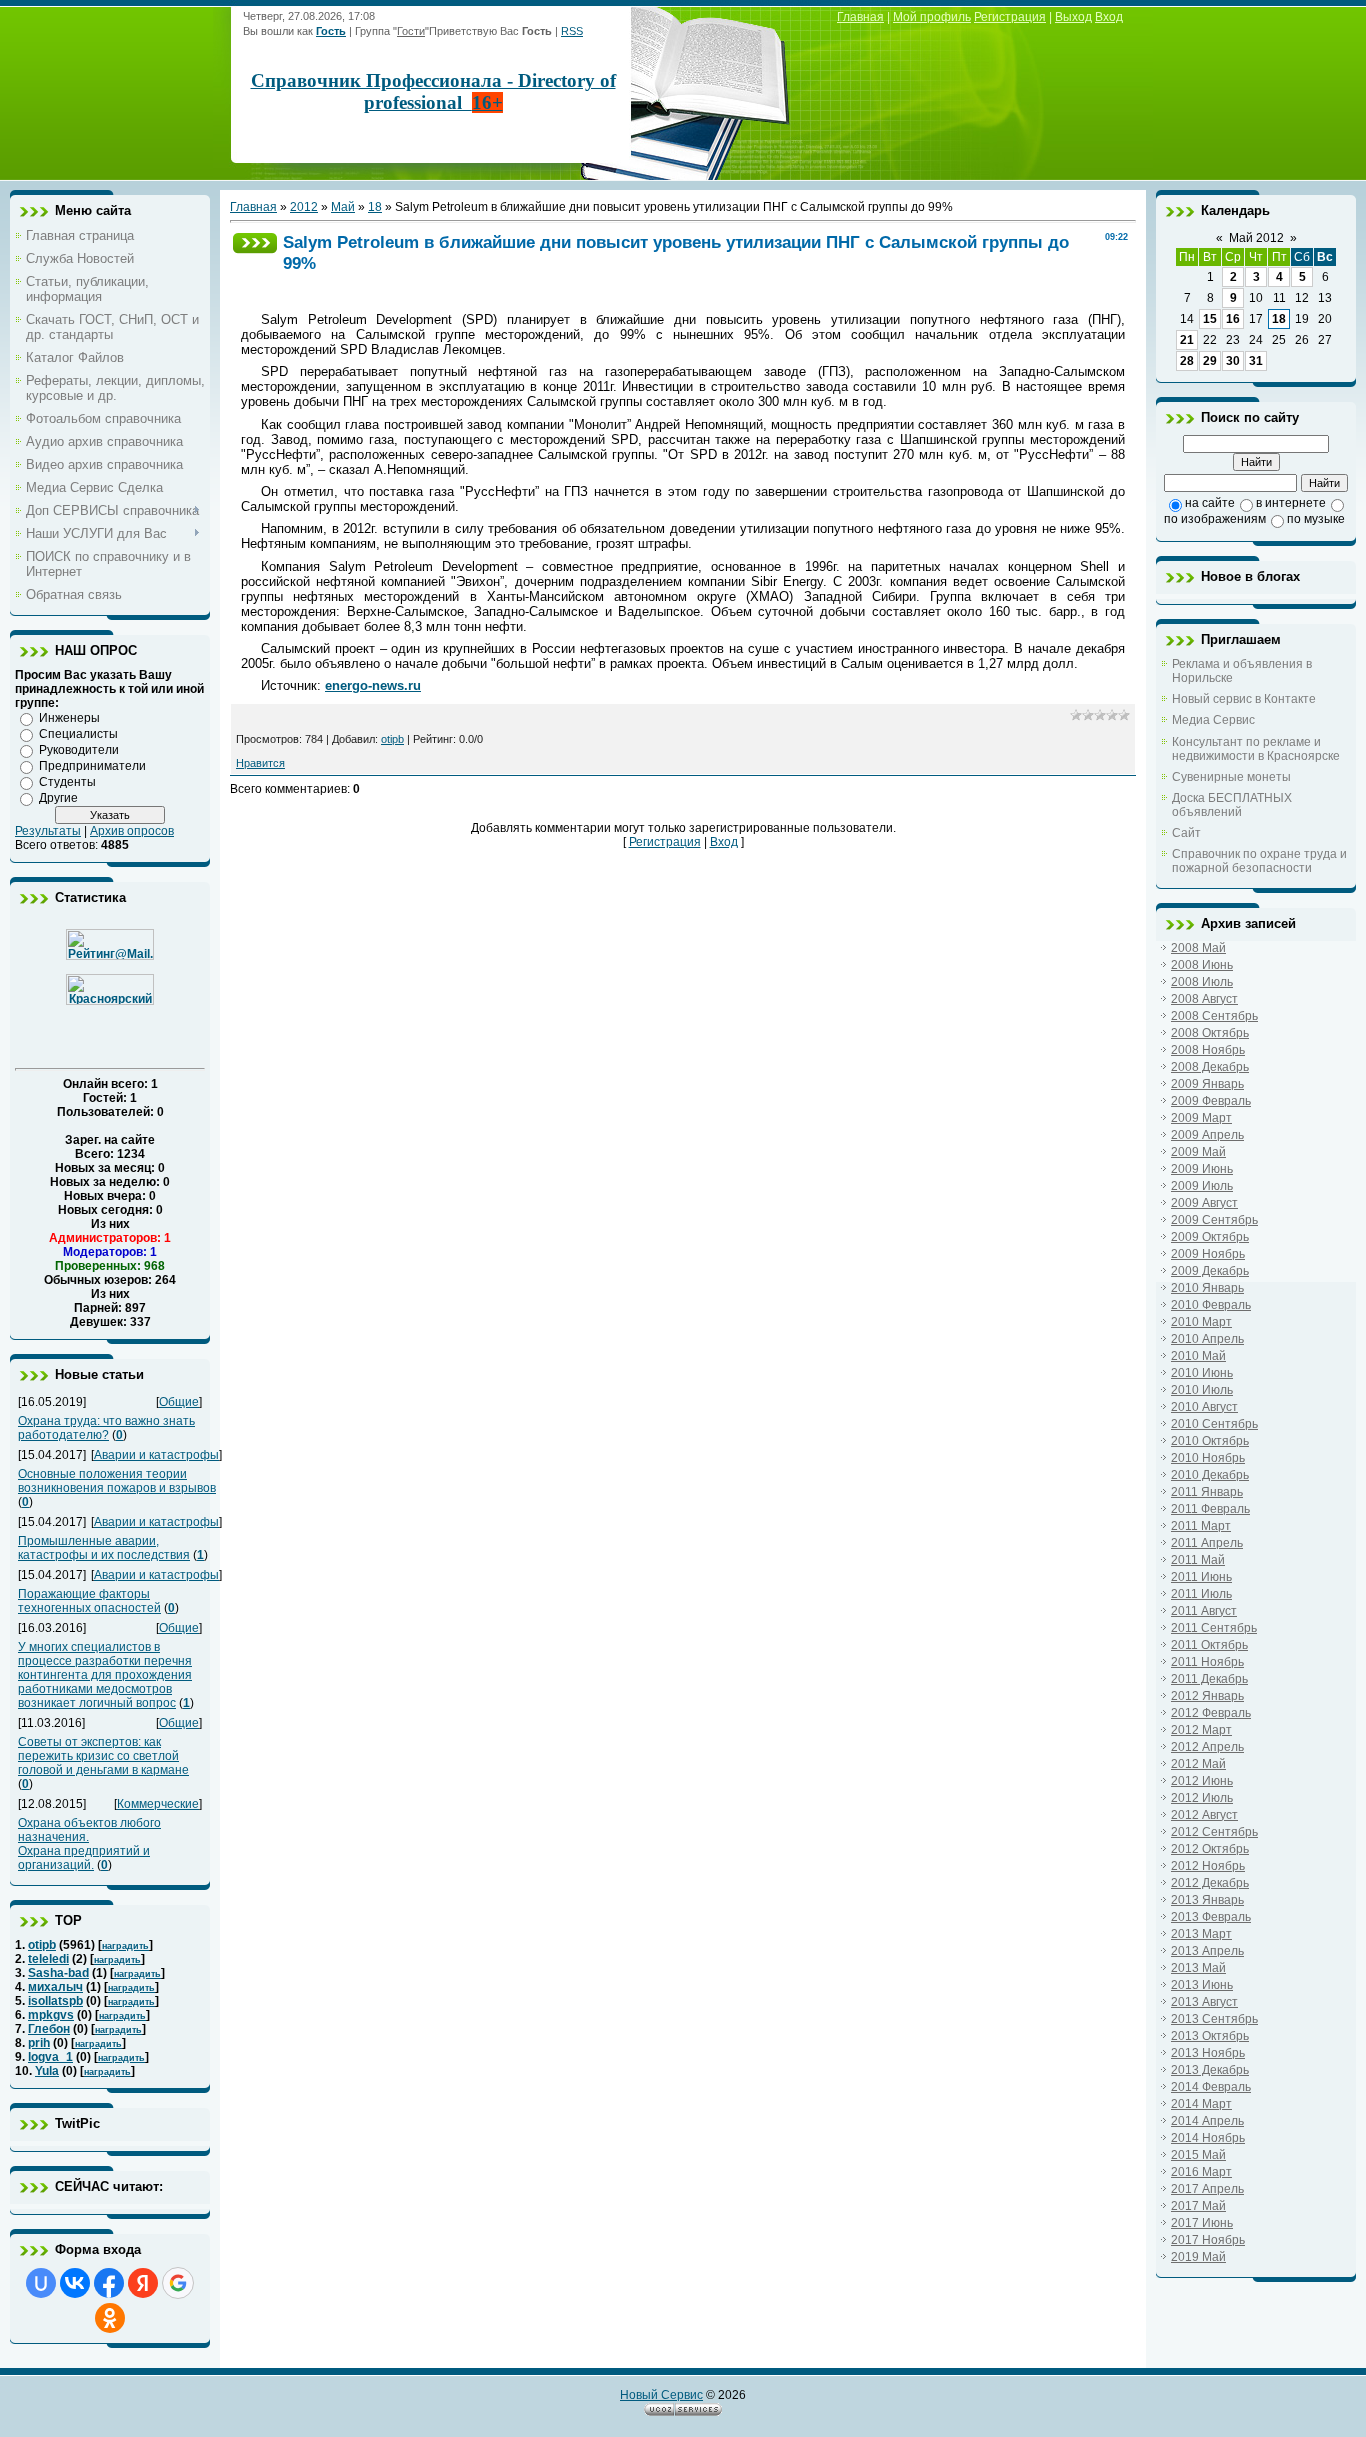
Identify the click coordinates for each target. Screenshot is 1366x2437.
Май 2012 (1256, 238)
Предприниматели (92, 766)
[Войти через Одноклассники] (110, 2318)
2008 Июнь (1202, 965)
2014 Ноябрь (1208, 2138)
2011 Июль (1201, 1594)
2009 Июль (1202, 1186)
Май (343, 207)
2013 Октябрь (1210, 2036)
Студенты (67, 782)
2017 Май (1198, 2206)
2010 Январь (1207, 1288)
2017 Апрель (1207, 2189)
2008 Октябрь (1210, 1033)
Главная (860, 17)
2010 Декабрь (1210, 1475)
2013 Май (1198, 1968)
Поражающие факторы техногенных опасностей (89, 1601)
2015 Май (1198, 2155)
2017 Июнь (1202, 2223)
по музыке (1316, 519)
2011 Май (1198, 1560)
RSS (572, 31)
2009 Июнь (1202, 1169)
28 (1187, 361)
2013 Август (1204, 2002)
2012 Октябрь (1210, 1849)
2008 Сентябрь (1214, 1016)
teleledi (48, 1959)
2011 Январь (1207, 1492)
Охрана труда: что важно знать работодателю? (106, 1428)
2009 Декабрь (1210, 1271)
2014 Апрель (1207, 2121)
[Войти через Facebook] (109, 2283)
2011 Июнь (1201, 1577)
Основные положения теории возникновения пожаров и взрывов (117, 1481)
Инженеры (69, 718)
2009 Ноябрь (1208, 1254)
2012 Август (1204, 1815)
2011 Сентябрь (1214, 1628)
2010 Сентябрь (1214, 1424)
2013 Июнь (1202, 1985)
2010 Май (1198, 1356)
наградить (125, 1946)
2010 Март (1201, 1322)
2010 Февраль (1211, 1305)
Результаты (48, 831)
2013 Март (1201, 1934)
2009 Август (1204, 1203)
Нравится (260, 763)
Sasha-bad (58, 1973)
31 (1256, 361)
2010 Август (1204, 1407)
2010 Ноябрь (1208, 1458)
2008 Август (1204, 999)
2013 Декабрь (1210, 2070)
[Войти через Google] (178, 2283)
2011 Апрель (1207, 1543)
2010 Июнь (1202, 1373)
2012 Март (1201, 1730)
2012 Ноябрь (1208, 1866)
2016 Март (1201, 2172)
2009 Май (1198, 1152)
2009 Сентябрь (1214, 1220)
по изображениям (1215, 519)
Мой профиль (932, 17)
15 (1210, 319)
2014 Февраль (1211, 2087)
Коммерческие (158, 1804)
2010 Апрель (1207, 1339)
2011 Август (1204, 1611)
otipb (42, 1945)
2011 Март (1201, 1526)
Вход (1109, 17)
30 (1233, 361)
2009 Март (1201, 1118)
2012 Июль (1202, 1798)
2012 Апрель (1207, 1747)
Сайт (1186, 833)
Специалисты (78, 734)
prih (39, 2043)
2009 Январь (1207, 1084)
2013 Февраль (1211, 1917)
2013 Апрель (1207, 1951)
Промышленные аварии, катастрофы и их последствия (104, 1548)
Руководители (79, 750)
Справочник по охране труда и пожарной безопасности (1259, 861)
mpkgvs (51, 2015)
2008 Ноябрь (1208, 1050)
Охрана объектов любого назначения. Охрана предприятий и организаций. (89, 1844)
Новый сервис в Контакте (1244, 699)
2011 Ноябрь (1207, 1662)
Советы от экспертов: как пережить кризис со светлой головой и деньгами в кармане (103, 1756)
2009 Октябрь (1210, 1237)
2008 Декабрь (1210, 1067)
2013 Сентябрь (1214, 2019)
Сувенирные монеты (1231, 777)
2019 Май (1198, 2257)
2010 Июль (1202, 1390)
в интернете (1291, 503)
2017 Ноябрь (1208, 2240)
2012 (304, 207)
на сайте (1210, 503)
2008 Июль (1202, 982)
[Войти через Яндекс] (143, 2283)
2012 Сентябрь (1214, 1832)
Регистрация (1010, 17)
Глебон (49, 2029)
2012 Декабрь (1210, 1883)
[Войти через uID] (41, 2283)
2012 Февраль (1211, 1713)
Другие (58, 798)
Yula (47, 2071)
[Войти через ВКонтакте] (75, 2283)
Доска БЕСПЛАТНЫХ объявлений (1232, 805)
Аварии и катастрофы (156, 1455)
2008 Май (1198, 948)
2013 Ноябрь (1208, 2053)
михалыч (55, 1987)
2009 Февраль (1211, 1101)
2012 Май (1198, 1764)
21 (1187, 340)
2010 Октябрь (1210, 1441)
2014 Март (1201, 2104)
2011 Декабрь (1209, 1679)
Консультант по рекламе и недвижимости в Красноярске (1256, 749)
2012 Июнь (1202, 1781)
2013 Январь (1207, 1900)
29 (1210, 361)
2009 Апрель (1207, 1135)
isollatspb (55, 2001)
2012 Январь (1207, 1696)
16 (1233, 319)
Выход (1073, 17)
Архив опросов (132, 831)
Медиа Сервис (1213, 720)
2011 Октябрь (1209, 1645)
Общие (179, 1402)
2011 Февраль (1210, 1509)
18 (375, 207)
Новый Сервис (661, 2395)
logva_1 (50, 2057)
